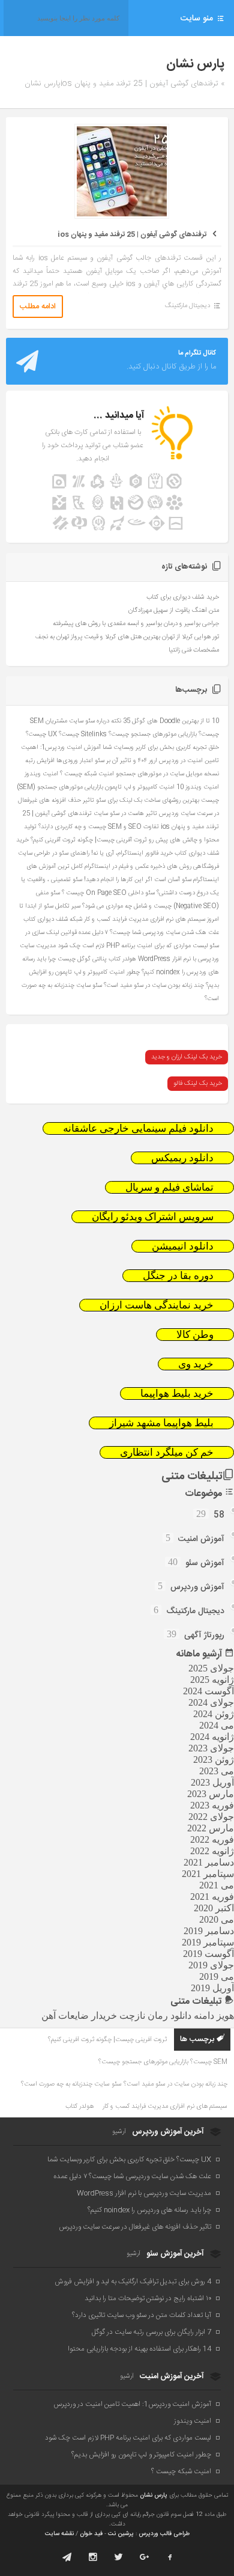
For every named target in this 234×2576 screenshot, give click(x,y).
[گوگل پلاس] (144, 2557)
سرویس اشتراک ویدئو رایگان (153, 1217)
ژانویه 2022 (212, 1851)
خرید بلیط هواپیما (177, 1393)
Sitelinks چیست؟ (83, 734)
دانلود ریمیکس (182, 1158)
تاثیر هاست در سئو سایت (125, 813)
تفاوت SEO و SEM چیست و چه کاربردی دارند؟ (99, 827)
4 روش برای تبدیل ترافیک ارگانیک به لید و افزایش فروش (133, 2281)
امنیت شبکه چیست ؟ (87, 774)
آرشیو (119, 2132)
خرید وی (196, 1364)
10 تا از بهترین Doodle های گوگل (175, 721)
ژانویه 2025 (212, 1680)
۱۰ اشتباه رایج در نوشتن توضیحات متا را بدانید (148, 2298)
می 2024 (217, 1725)
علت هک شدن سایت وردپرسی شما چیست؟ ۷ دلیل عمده (149, 932)
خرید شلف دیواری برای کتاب (183, 597)
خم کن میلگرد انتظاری (167, 1452)
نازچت (132, 2016)
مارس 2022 (211, 1828)
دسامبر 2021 (209, 1862)
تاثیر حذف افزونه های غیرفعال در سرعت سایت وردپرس (135, 2227)
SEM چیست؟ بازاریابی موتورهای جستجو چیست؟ (163, 2062)
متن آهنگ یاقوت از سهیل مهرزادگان (174, 611)
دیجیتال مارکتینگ (187, 306)
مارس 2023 (211, 1794)
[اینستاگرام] (93, 2557)
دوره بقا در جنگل (178, 1276)
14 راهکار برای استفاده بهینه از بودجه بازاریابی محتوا (139, 2349)
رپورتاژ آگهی (204, 1635)
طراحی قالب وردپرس (164, 2534)
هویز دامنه (214, 2016)
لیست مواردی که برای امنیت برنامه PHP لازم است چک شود (133, 946)
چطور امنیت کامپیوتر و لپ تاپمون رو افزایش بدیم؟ (141, 2455)
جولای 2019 (211, 1965)
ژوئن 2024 (214, 1714)
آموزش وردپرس (197, 1587)
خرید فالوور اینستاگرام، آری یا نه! (132, 853)
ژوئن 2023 (214, 1760)
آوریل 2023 (212, 1782)
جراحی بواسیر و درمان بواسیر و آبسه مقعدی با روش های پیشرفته (136, 624)
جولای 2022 (211, 1817)
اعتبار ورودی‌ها (75, 761)
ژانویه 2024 (212, 1737)
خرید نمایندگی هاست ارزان (157, 1305)
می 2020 (217, 1919)
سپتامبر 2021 (208, 1874)
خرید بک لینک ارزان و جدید (187, 1057)
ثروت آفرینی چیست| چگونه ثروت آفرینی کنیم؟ (89, 840)
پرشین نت (121, 2534)
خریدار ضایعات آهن (79, 2016)
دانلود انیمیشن (183, 1246)
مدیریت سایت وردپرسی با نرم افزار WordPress (144, 2193)
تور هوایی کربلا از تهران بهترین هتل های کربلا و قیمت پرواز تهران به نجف (127, 637)
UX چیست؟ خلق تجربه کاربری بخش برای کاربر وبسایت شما (129, 2159)
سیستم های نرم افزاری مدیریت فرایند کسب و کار (145, 919)
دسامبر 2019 (209, 1931)
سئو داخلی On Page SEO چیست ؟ (108, 893)
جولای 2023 (211, 1748)
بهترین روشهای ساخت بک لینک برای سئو (148, 800)
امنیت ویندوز (41, 774)
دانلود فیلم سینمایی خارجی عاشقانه (138, 1128)
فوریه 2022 (212, 1839)
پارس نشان (154, 2495)
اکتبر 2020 (214, 1908)
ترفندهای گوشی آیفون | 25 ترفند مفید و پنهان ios (132, 234)
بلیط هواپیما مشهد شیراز (161, 1423)
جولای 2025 (211, 1668)
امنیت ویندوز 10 (198, 787)
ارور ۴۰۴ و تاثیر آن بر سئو (126, 761)
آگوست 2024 (208, 1691)
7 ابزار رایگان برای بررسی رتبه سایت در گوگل (151, 2332)
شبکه (76, 919)
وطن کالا (195, 1335)
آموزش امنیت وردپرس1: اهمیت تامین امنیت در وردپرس (132, 2404)
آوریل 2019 (212, 1988)
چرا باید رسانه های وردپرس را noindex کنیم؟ (149, 2210)
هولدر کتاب (122, 959)
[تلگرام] (67, 2557)
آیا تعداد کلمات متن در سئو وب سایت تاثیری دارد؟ (142, 2315)
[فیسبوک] (170, 2557)
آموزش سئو (205, 1563)
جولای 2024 (211, 1702)
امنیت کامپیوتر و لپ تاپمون (140, 787)
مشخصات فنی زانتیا (194, 650)
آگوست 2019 (208, 1954)
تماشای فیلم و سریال (169, 1187)
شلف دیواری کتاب (46, 919)
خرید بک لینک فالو (198, 1084)
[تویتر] (118, 2557)
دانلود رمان (169, 2016)
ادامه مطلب (38, 307)
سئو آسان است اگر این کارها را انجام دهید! (138, 880)
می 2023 (217, 1771)
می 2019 (217, 1976)
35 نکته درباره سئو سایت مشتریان (88, 721)
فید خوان (91, 2534)
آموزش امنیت (201, 1539)
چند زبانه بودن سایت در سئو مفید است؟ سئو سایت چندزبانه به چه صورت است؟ (124, 2084)
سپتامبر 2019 (208, 1942)
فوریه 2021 (212, 1897)
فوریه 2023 (212, 1805)
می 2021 (217, 1885)
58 (219, 1515)
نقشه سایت (59, 2534)
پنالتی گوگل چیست (82, 959)
